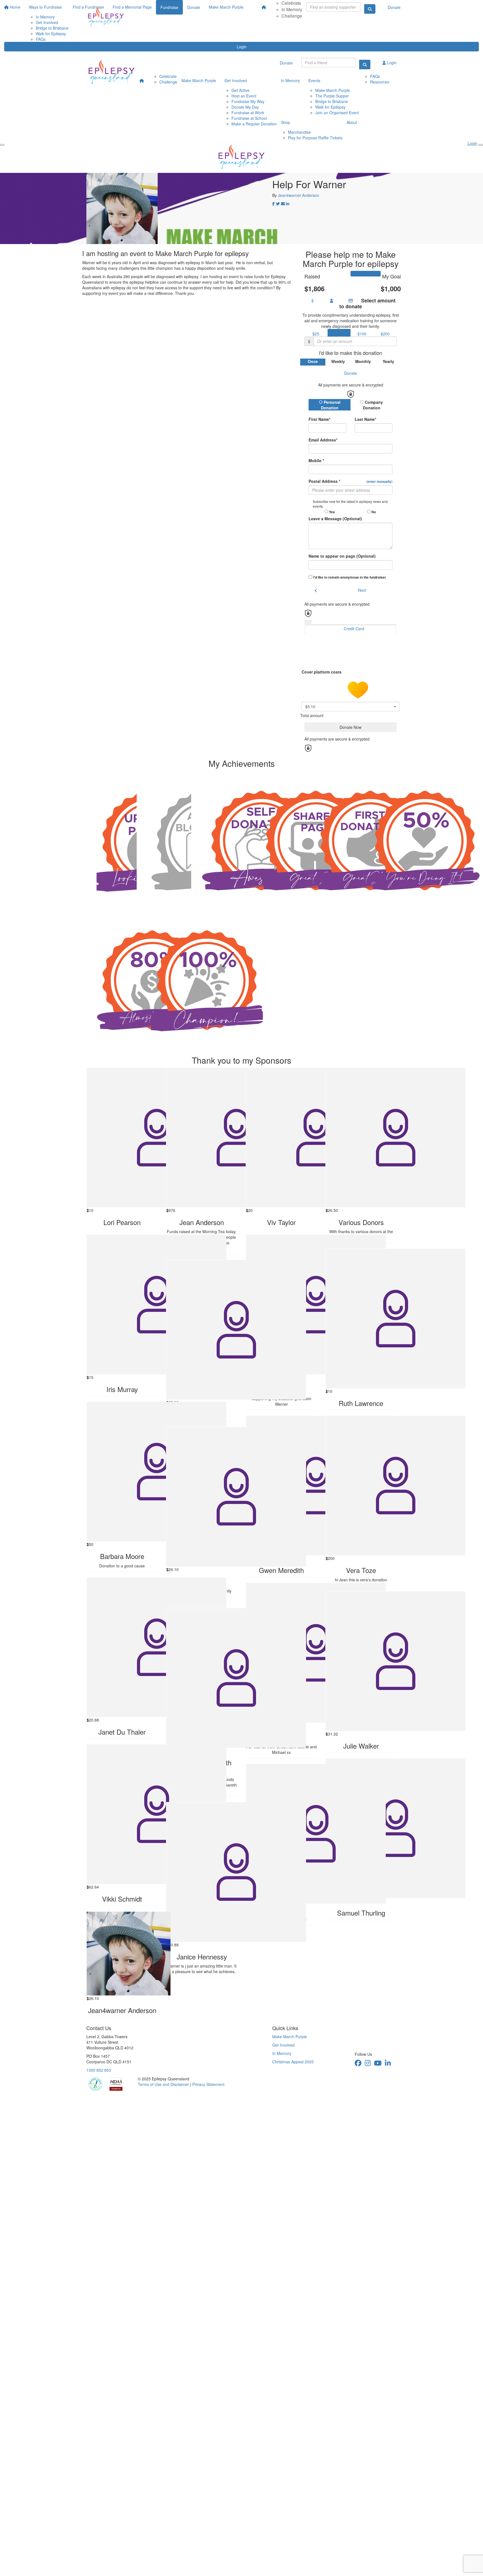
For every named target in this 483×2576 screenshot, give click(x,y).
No (373, 512)
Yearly (388, 361)
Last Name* (365, 419)
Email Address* (323, 440)
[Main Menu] (2, 145)
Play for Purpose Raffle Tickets (315, 138)
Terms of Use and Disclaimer (163, 2084)
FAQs (41, 39)
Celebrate (168, 76)
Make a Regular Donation (254, 124)
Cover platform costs (322, 672)
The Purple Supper (332, 96)
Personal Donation (331, 405)
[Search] (365, 65)
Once (313, 361)
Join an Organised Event (337, 113)
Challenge (292, 16)
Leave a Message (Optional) (335, 519)
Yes (332, 512)
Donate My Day (245, 107)
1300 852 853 (99, 2070)
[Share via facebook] (274, 204)
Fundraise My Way (248, 101)
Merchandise (299, 132)
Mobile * (316, 460)
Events (314, 80)
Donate (394, 7)
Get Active (241, 90)
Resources (380, 82)
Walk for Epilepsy (330, 107)
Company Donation (373, 405)
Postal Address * (351, 481)
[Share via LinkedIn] (288, 204)
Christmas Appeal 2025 (293, 2062)
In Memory (292, 9)
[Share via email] (283, 204)
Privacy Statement (208, 2084)
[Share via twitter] (278, 204)
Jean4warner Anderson (299, 195)
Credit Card (354, 629)
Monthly (363, 361)
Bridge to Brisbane (332, 101)
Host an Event (244, 96)
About (352, 122)
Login (242, 47)
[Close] (481, 145)
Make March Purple (199, 80)
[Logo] (106, 17)
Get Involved (236, 80)
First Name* (319, 419)
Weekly (338, 361)
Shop (286, 122)
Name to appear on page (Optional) (342, 556)
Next (362, 590)
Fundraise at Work (248, 113)
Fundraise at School (249, 118)
